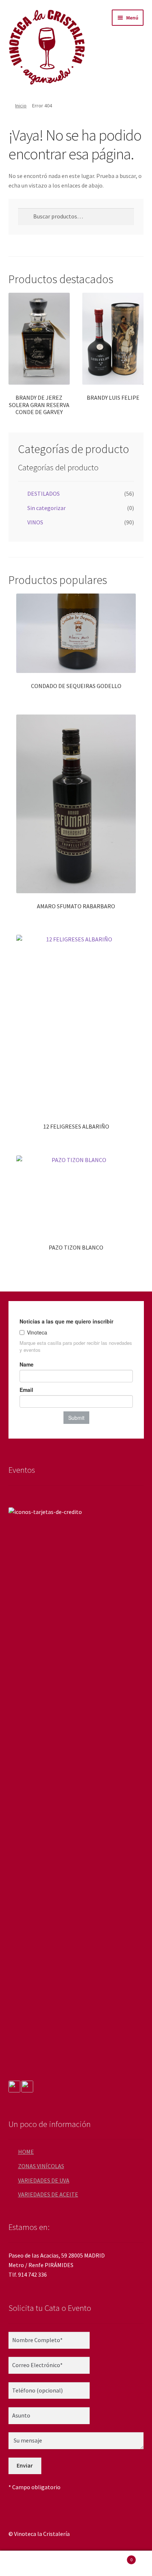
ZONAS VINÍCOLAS (41, 2166)
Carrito (117, 2557)
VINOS (35, 522)
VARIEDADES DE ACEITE (48, 2194)
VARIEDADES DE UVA (44, 2180)
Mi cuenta (25, 2563)
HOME (26, 2152)
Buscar (76, 2563)
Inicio (21, 106)
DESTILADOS (44, 494)
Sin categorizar (46, 508)
